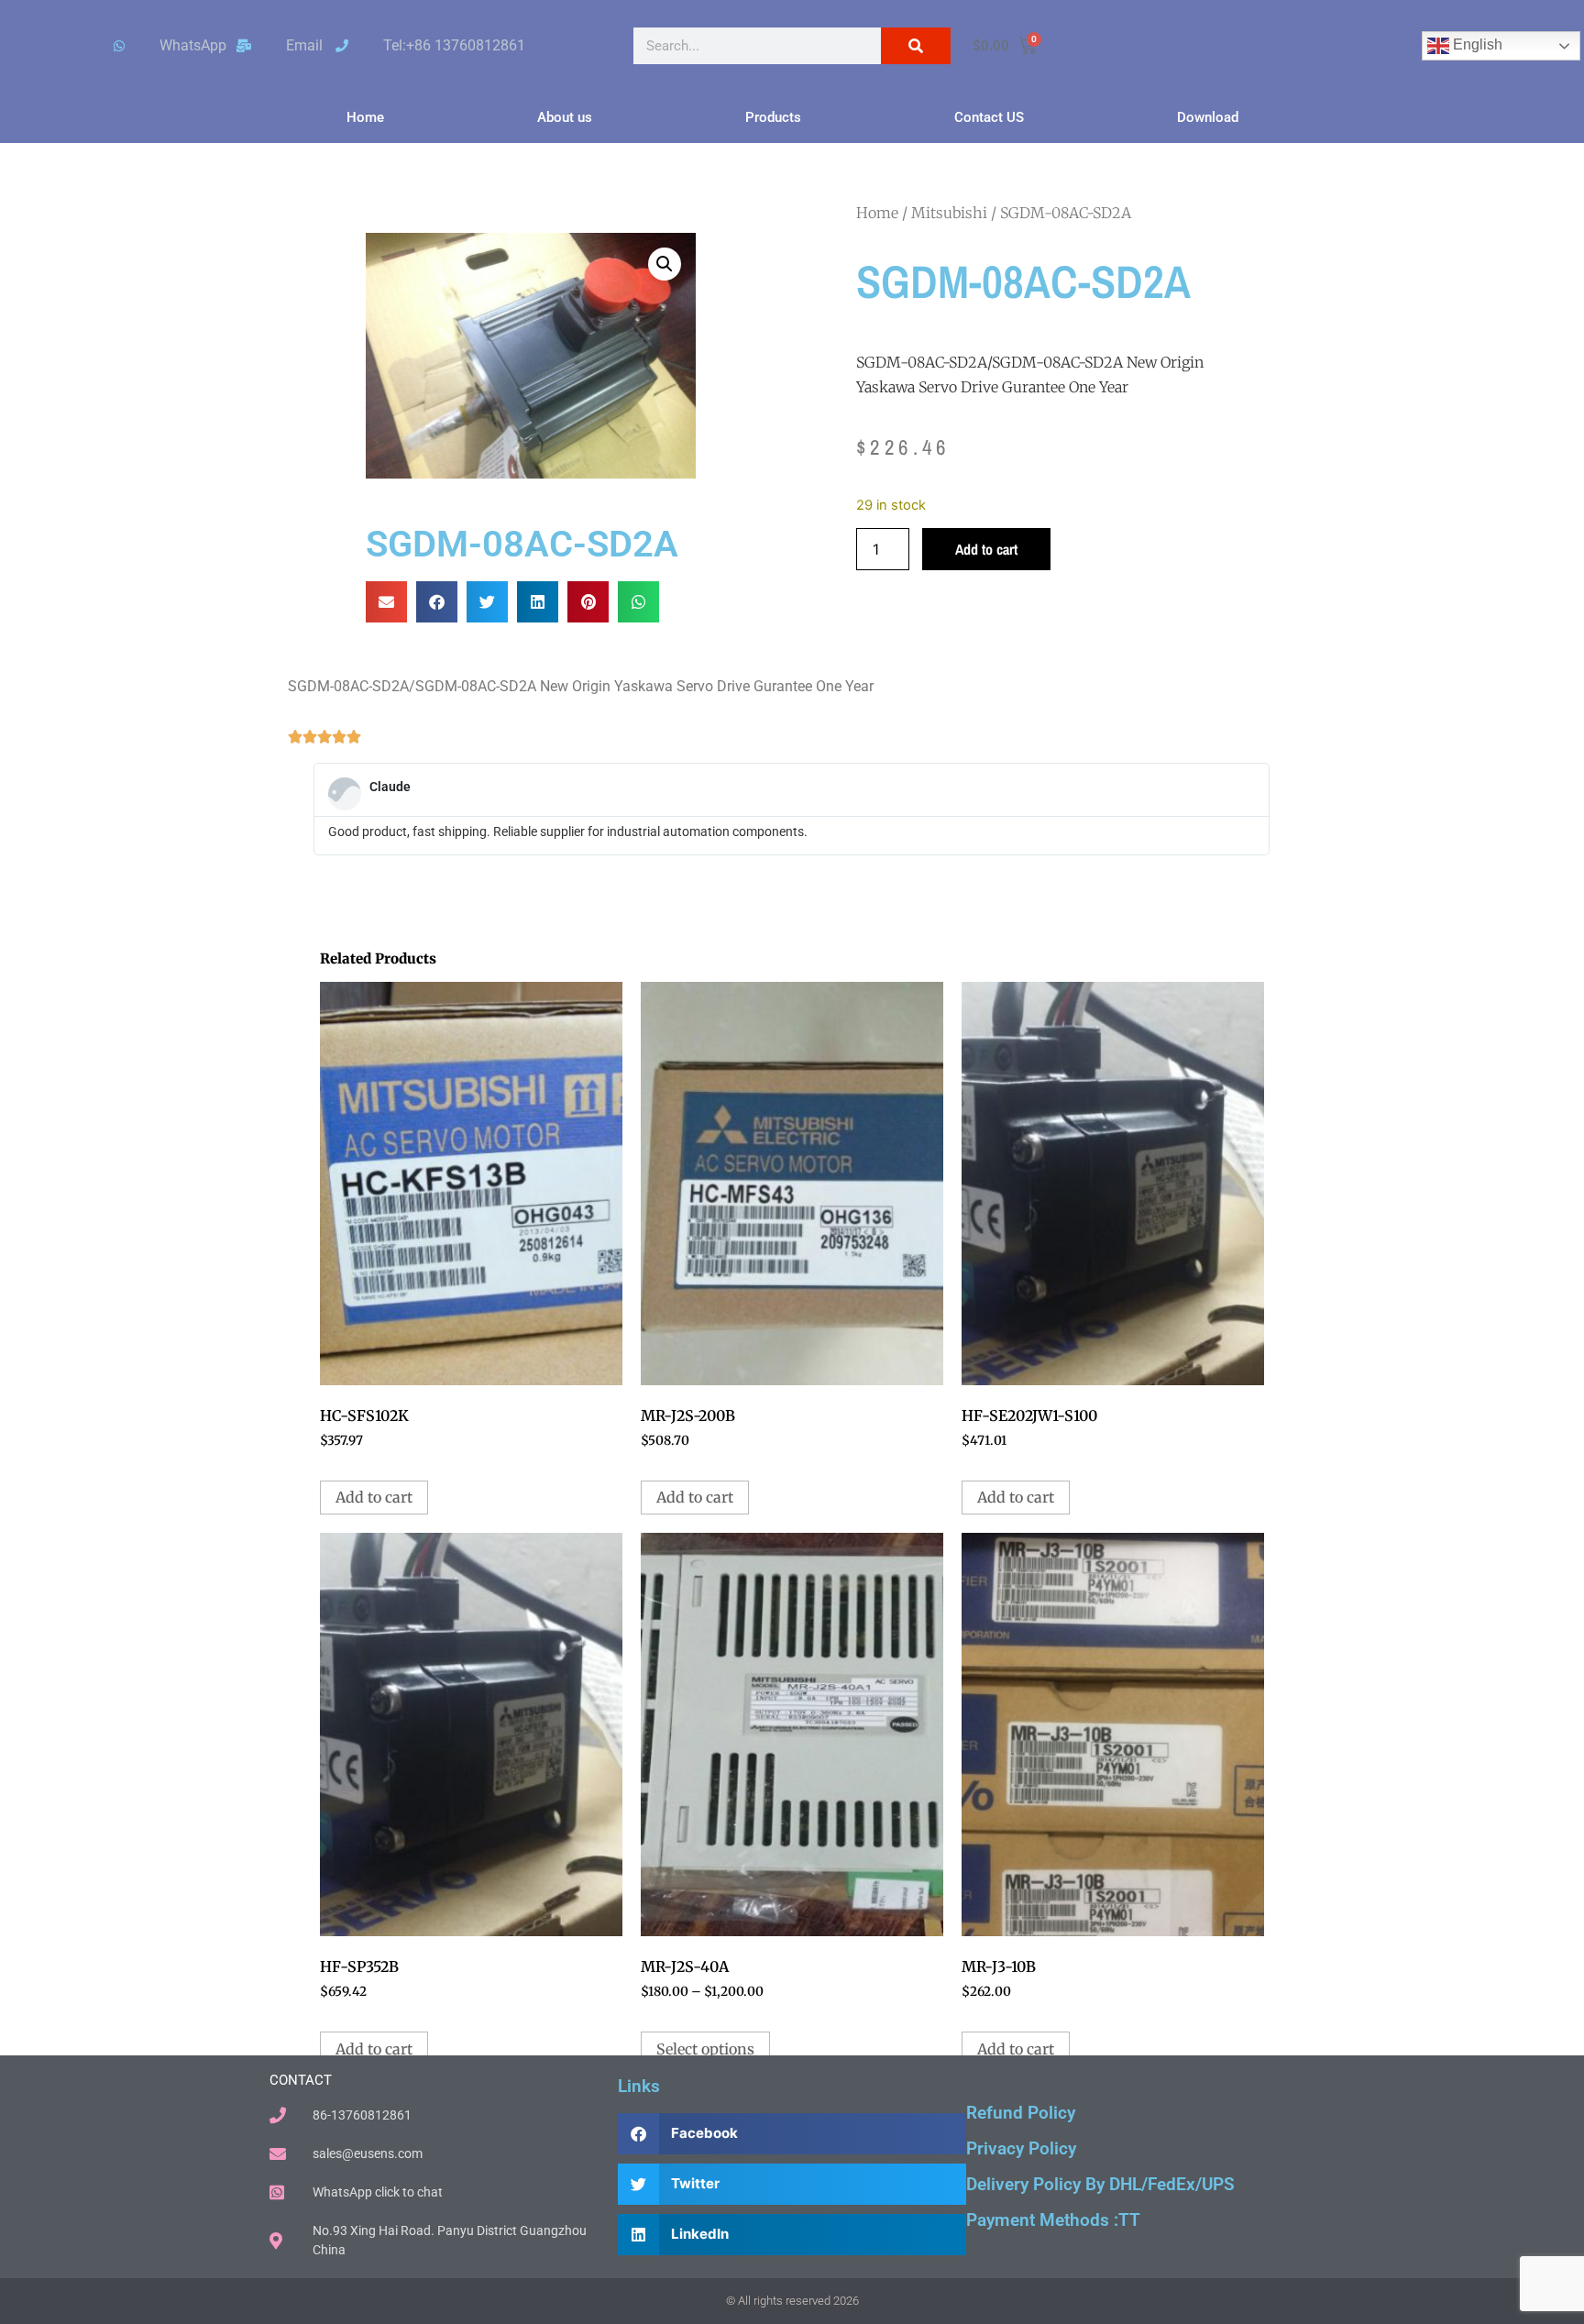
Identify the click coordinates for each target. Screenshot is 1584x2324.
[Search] (916, 46)
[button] (665, 264)
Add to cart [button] (374, 1497)
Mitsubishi (949, 213)
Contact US (989, 117)
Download (1208, 117)
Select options (705, 2049)
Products (773, 117)
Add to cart (986, 549)
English (1476, 44)
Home (365, 117)
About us (565, 117)
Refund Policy (1021, 2113)
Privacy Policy (1021, 2148)
